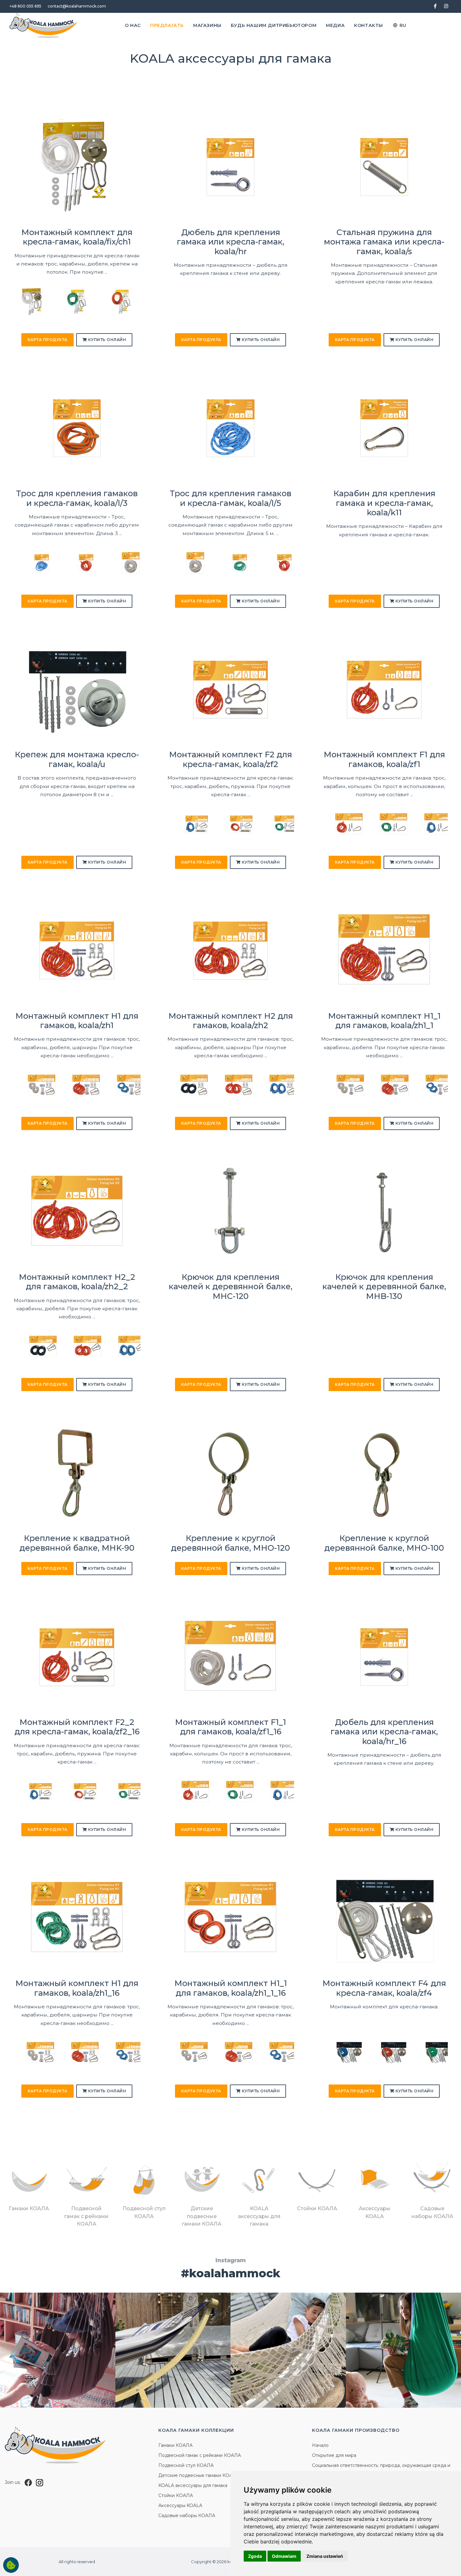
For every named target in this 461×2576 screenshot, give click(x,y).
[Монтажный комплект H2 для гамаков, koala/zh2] (230, 950)
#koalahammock (231, 2273)
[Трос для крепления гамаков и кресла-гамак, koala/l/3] (77, 428)
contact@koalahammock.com (77, 6)
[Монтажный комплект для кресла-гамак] (52, 301)
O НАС (133, 25)
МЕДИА (335, 25)
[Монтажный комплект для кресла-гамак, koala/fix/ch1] (77, 167)
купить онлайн (106, 340)
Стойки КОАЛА (176, 2495)
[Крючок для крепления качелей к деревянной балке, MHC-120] (230, 1211)
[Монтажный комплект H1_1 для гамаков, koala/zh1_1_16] (230, 1918)
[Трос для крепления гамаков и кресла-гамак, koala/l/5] (230, 428)
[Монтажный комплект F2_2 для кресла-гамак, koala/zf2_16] (77, 1656)
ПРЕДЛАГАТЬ (167, 25)
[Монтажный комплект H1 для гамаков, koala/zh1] (77, 950)
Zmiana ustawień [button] (325, 2556)
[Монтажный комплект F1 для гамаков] (340, 824)
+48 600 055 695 (25, 6)
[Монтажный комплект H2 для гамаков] (186, 1085)
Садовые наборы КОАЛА (187, 2516)
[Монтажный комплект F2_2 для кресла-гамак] (32, 1791)
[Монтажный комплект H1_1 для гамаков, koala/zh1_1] (384, 950)
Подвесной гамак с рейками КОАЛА (200, 2455)
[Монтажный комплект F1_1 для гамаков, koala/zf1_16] (230, 1656)
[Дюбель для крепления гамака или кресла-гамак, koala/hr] (230, 167)
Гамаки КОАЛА (175, 2445)
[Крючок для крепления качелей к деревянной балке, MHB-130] (384, 1211)
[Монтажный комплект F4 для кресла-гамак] (340, 2053)
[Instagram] (40, 2482)
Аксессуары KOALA (180, 2505)
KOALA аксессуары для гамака (193, 2485)
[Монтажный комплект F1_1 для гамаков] (186, 1791)
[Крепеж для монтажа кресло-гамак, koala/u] (77, 689)
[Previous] (20, 304)
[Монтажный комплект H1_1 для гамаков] (340, 1085)
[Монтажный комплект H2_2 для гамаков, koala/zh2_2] (77, 1211)
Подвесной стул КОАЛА (186, 2465)
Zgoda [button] (255, 2556)
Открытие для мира (334, 2455)
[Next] (134, 304)
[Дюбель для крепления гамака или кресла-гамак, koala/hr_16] (384, 1656)
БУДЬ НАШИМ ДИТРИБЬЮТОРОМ (274, 25)
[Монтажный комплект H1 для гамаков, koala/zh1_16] (77, 1918)
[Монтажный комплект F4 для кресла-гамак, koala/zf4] (384, 1918)
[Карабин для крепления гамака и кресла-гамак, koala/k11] (384, 428)
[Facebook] (28, 2482)
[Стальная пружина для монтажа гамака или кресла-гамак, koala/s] (384, 167)
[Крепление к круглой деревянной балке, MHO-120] (230, 1473)
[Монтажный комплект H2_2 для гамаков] (32, 1346)
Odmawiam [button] (284, 2556)
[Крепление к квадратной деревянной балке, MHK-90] (77, 1473)
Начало (320, 2445)
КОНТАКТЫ (368, 25)
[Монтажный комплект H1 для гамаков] (32, 1085)
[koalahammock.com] (44, 25)
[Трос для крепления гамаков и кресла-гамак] (32, 563)
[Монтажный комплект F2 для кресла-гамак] (186, 824)
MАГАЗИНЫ (207, 25)
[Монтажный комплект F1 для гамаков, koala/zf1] (384, 689)
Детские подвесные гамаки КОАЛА (199, 2475)
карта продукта (48, 340)
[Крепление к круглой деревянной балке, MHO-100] (384, 1473)
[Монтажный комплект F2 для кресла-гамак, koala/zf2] (230, 689)
